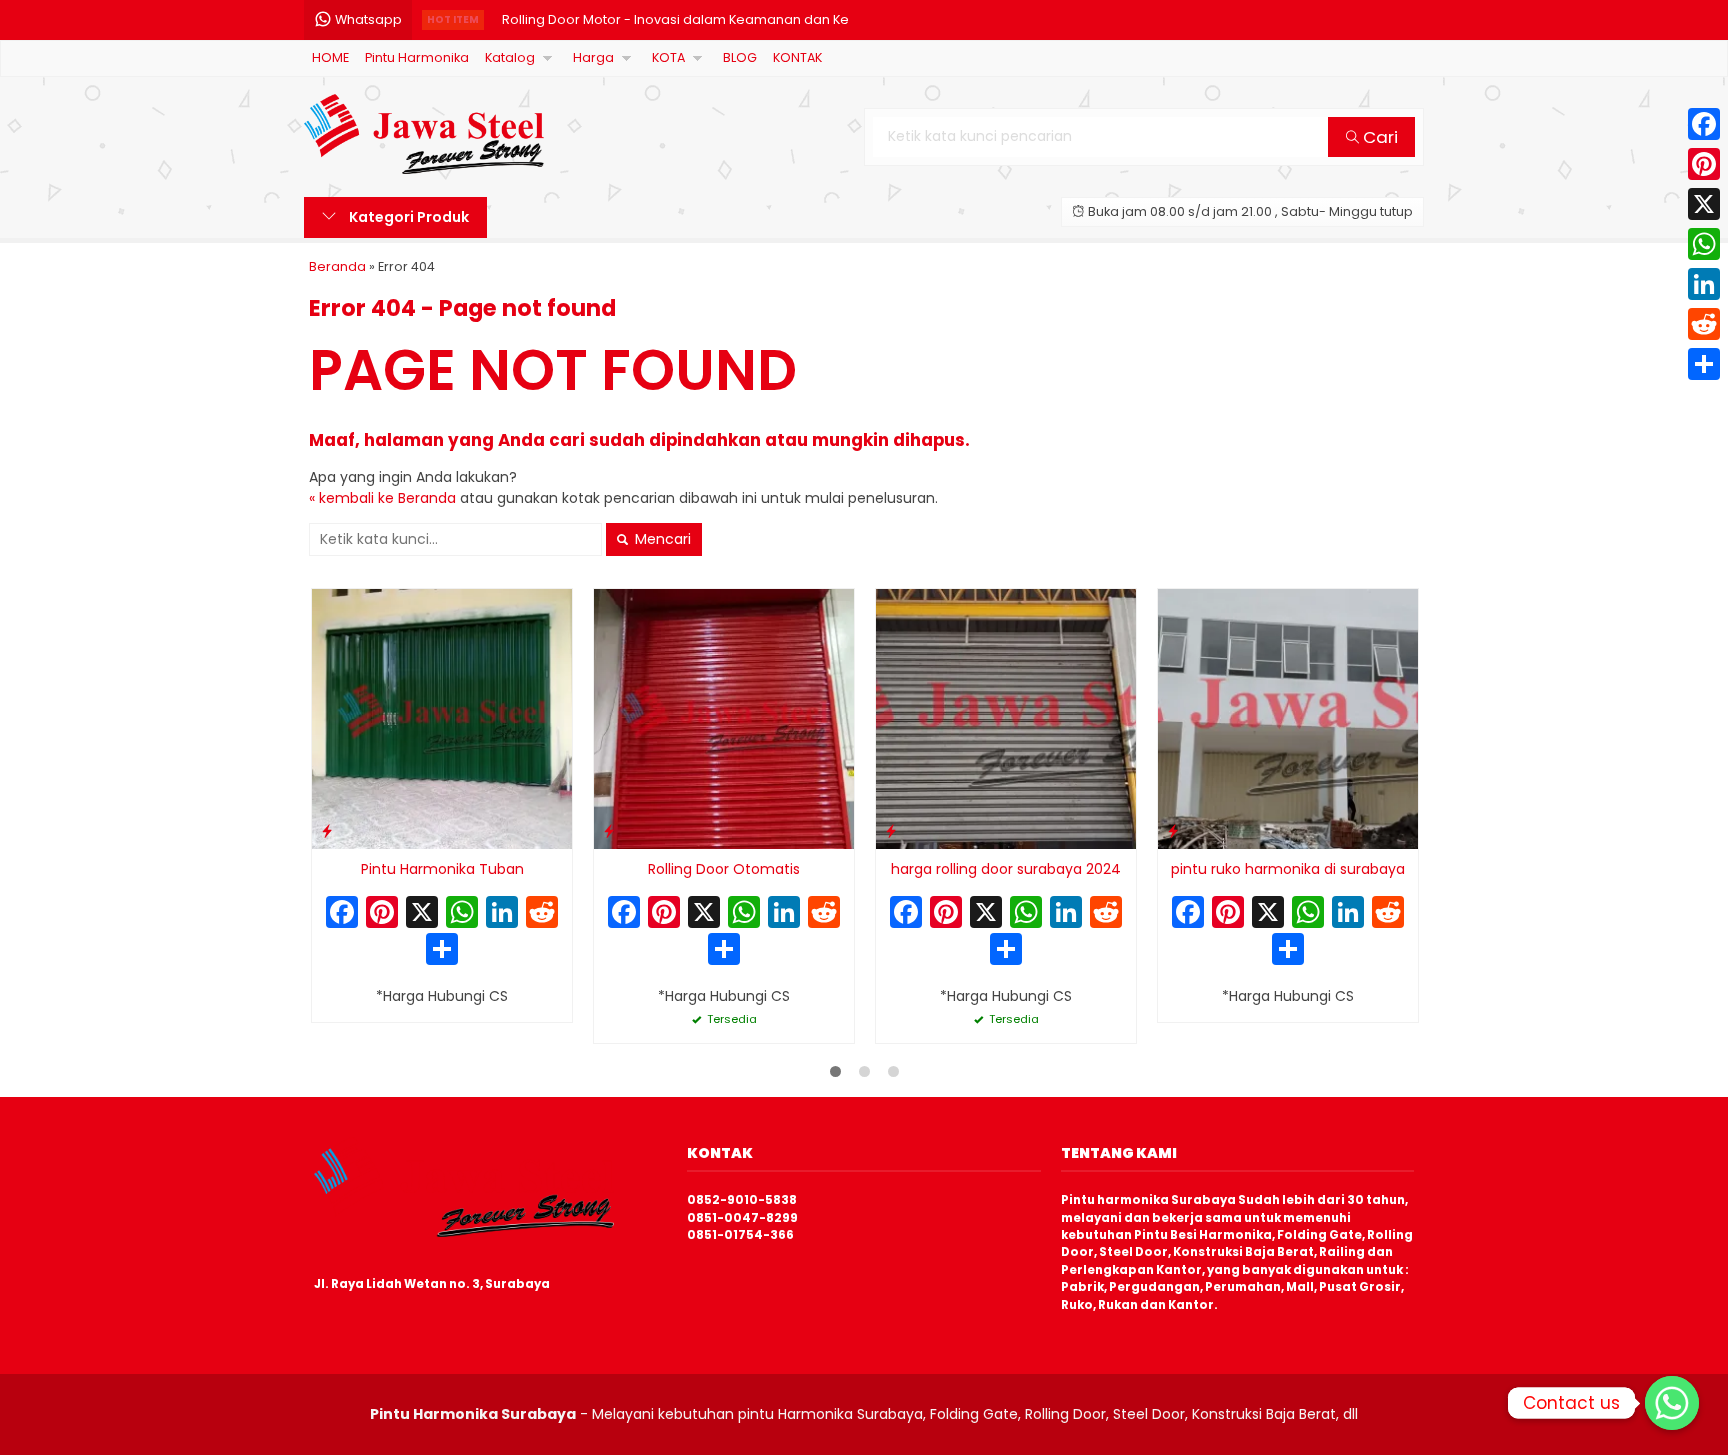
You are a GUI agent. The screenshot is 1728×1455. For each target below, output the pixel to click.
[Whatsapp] (1672, 1403)
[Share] (1704, 364)
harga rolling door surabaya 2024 (1006, 869)
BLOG (740, 57)
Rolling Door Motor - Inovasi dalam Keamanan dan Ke (675, 19)
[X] (422, 914)
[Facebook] (1704, 124)
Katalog (510, 57)
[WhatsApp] (1704, 244)
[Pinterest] (1704, 164)
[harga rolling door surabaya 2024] (1006, 718)
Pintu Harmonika (417, 57)
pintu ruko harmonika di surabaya (1288, 869)
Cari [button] (1378, 137)
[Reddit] (1704, 324)
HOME (330, 57)
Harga (593, 57)
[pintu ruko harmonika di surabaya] (1288, 718)
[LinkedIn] (1704, 284)
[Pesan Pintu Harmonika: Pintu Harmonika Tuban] (327, 830)
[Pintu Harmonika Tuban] (442, 718)
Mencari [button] (661, 539)
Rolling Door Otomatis (724, 869)
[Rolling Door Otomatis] (724, 718)
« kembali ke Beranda (382, 498)
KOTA (668, 57)
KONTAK (797, 57)
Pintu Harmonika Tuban (442, 869)
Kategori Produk (407, 217)
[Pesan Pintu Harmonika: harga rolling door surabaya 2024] (891, 830)
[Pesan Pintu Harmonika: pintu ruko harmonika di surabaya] (1173, 830)
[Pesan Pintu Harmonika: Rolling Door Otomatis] (609, 830)
